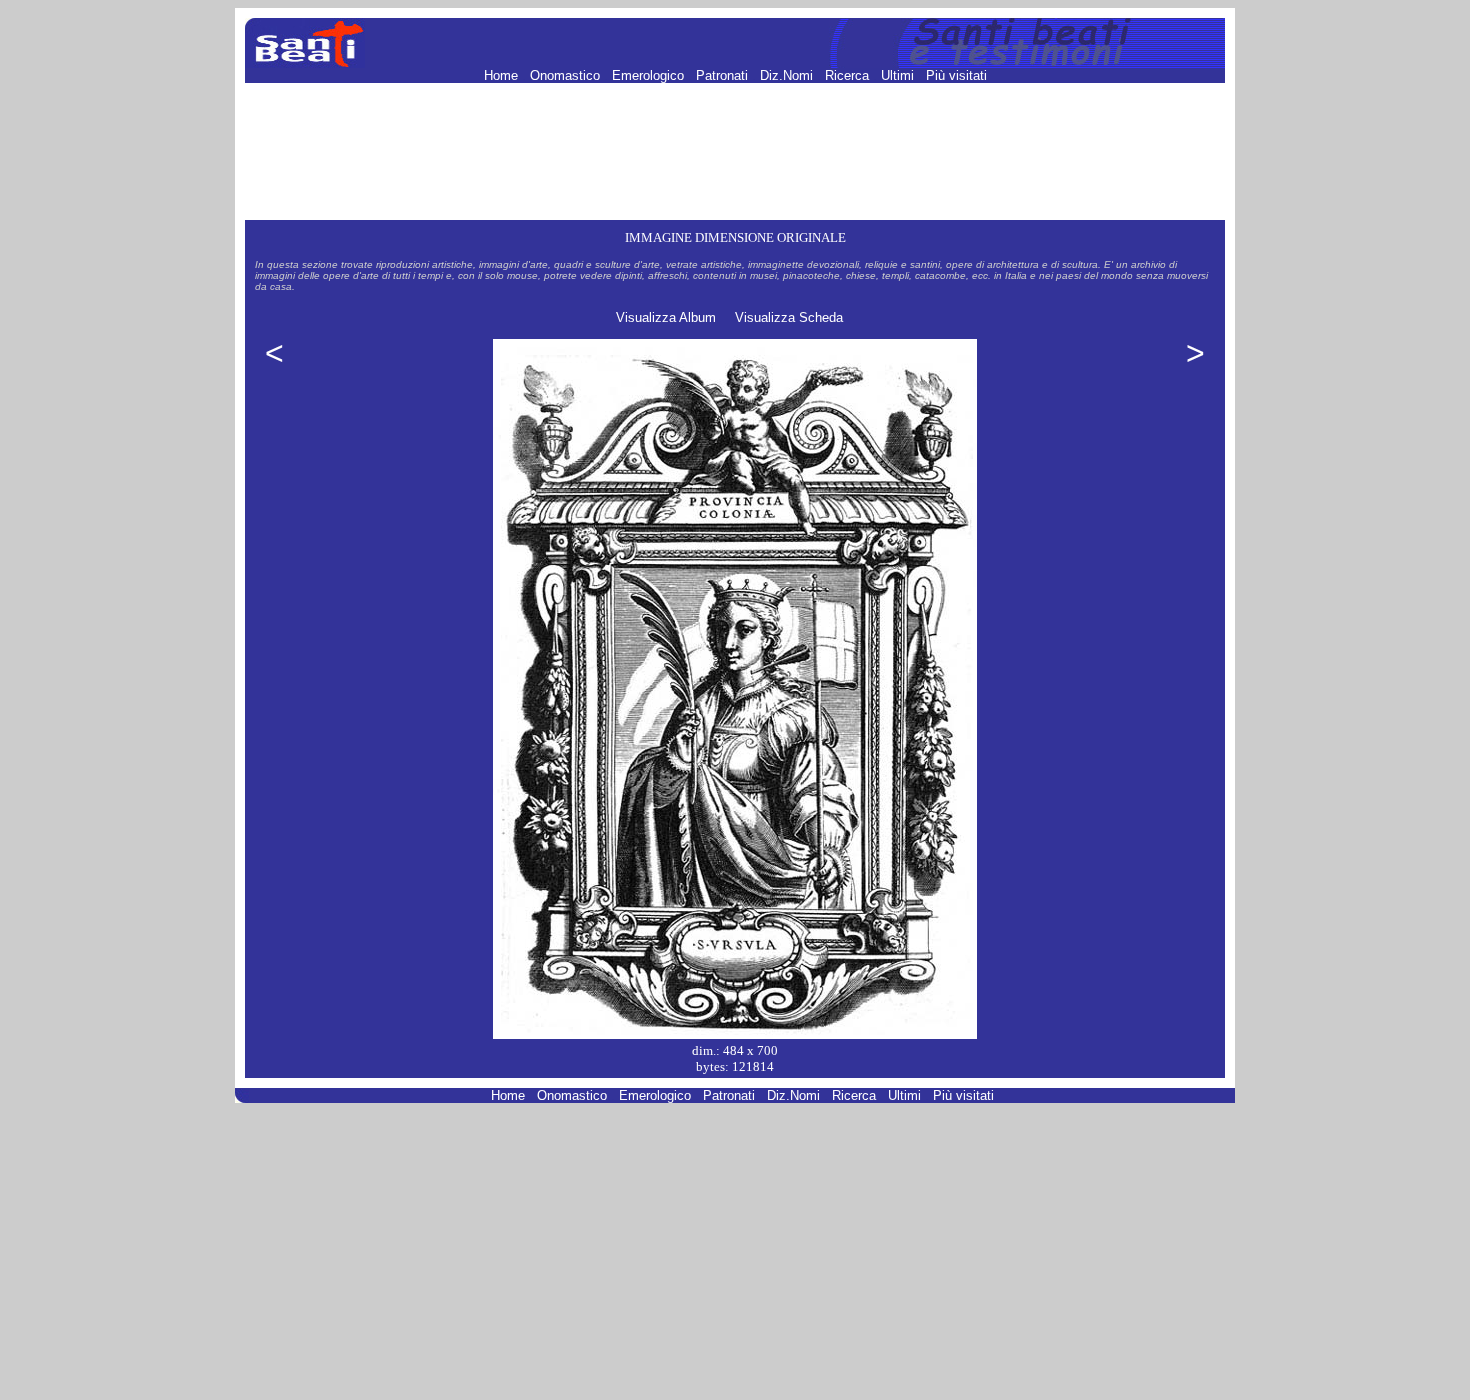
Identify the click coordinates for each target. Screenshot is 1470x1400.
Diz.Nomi (788, 75)
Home (503, 75)
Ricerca (849, 75)
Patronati (724, 75)
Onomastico (567, 75)
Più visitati (956, 75)
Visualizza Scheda (789, 317)
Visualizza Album (666, 317)
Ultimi (899, 75)
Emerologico (650, 75)
